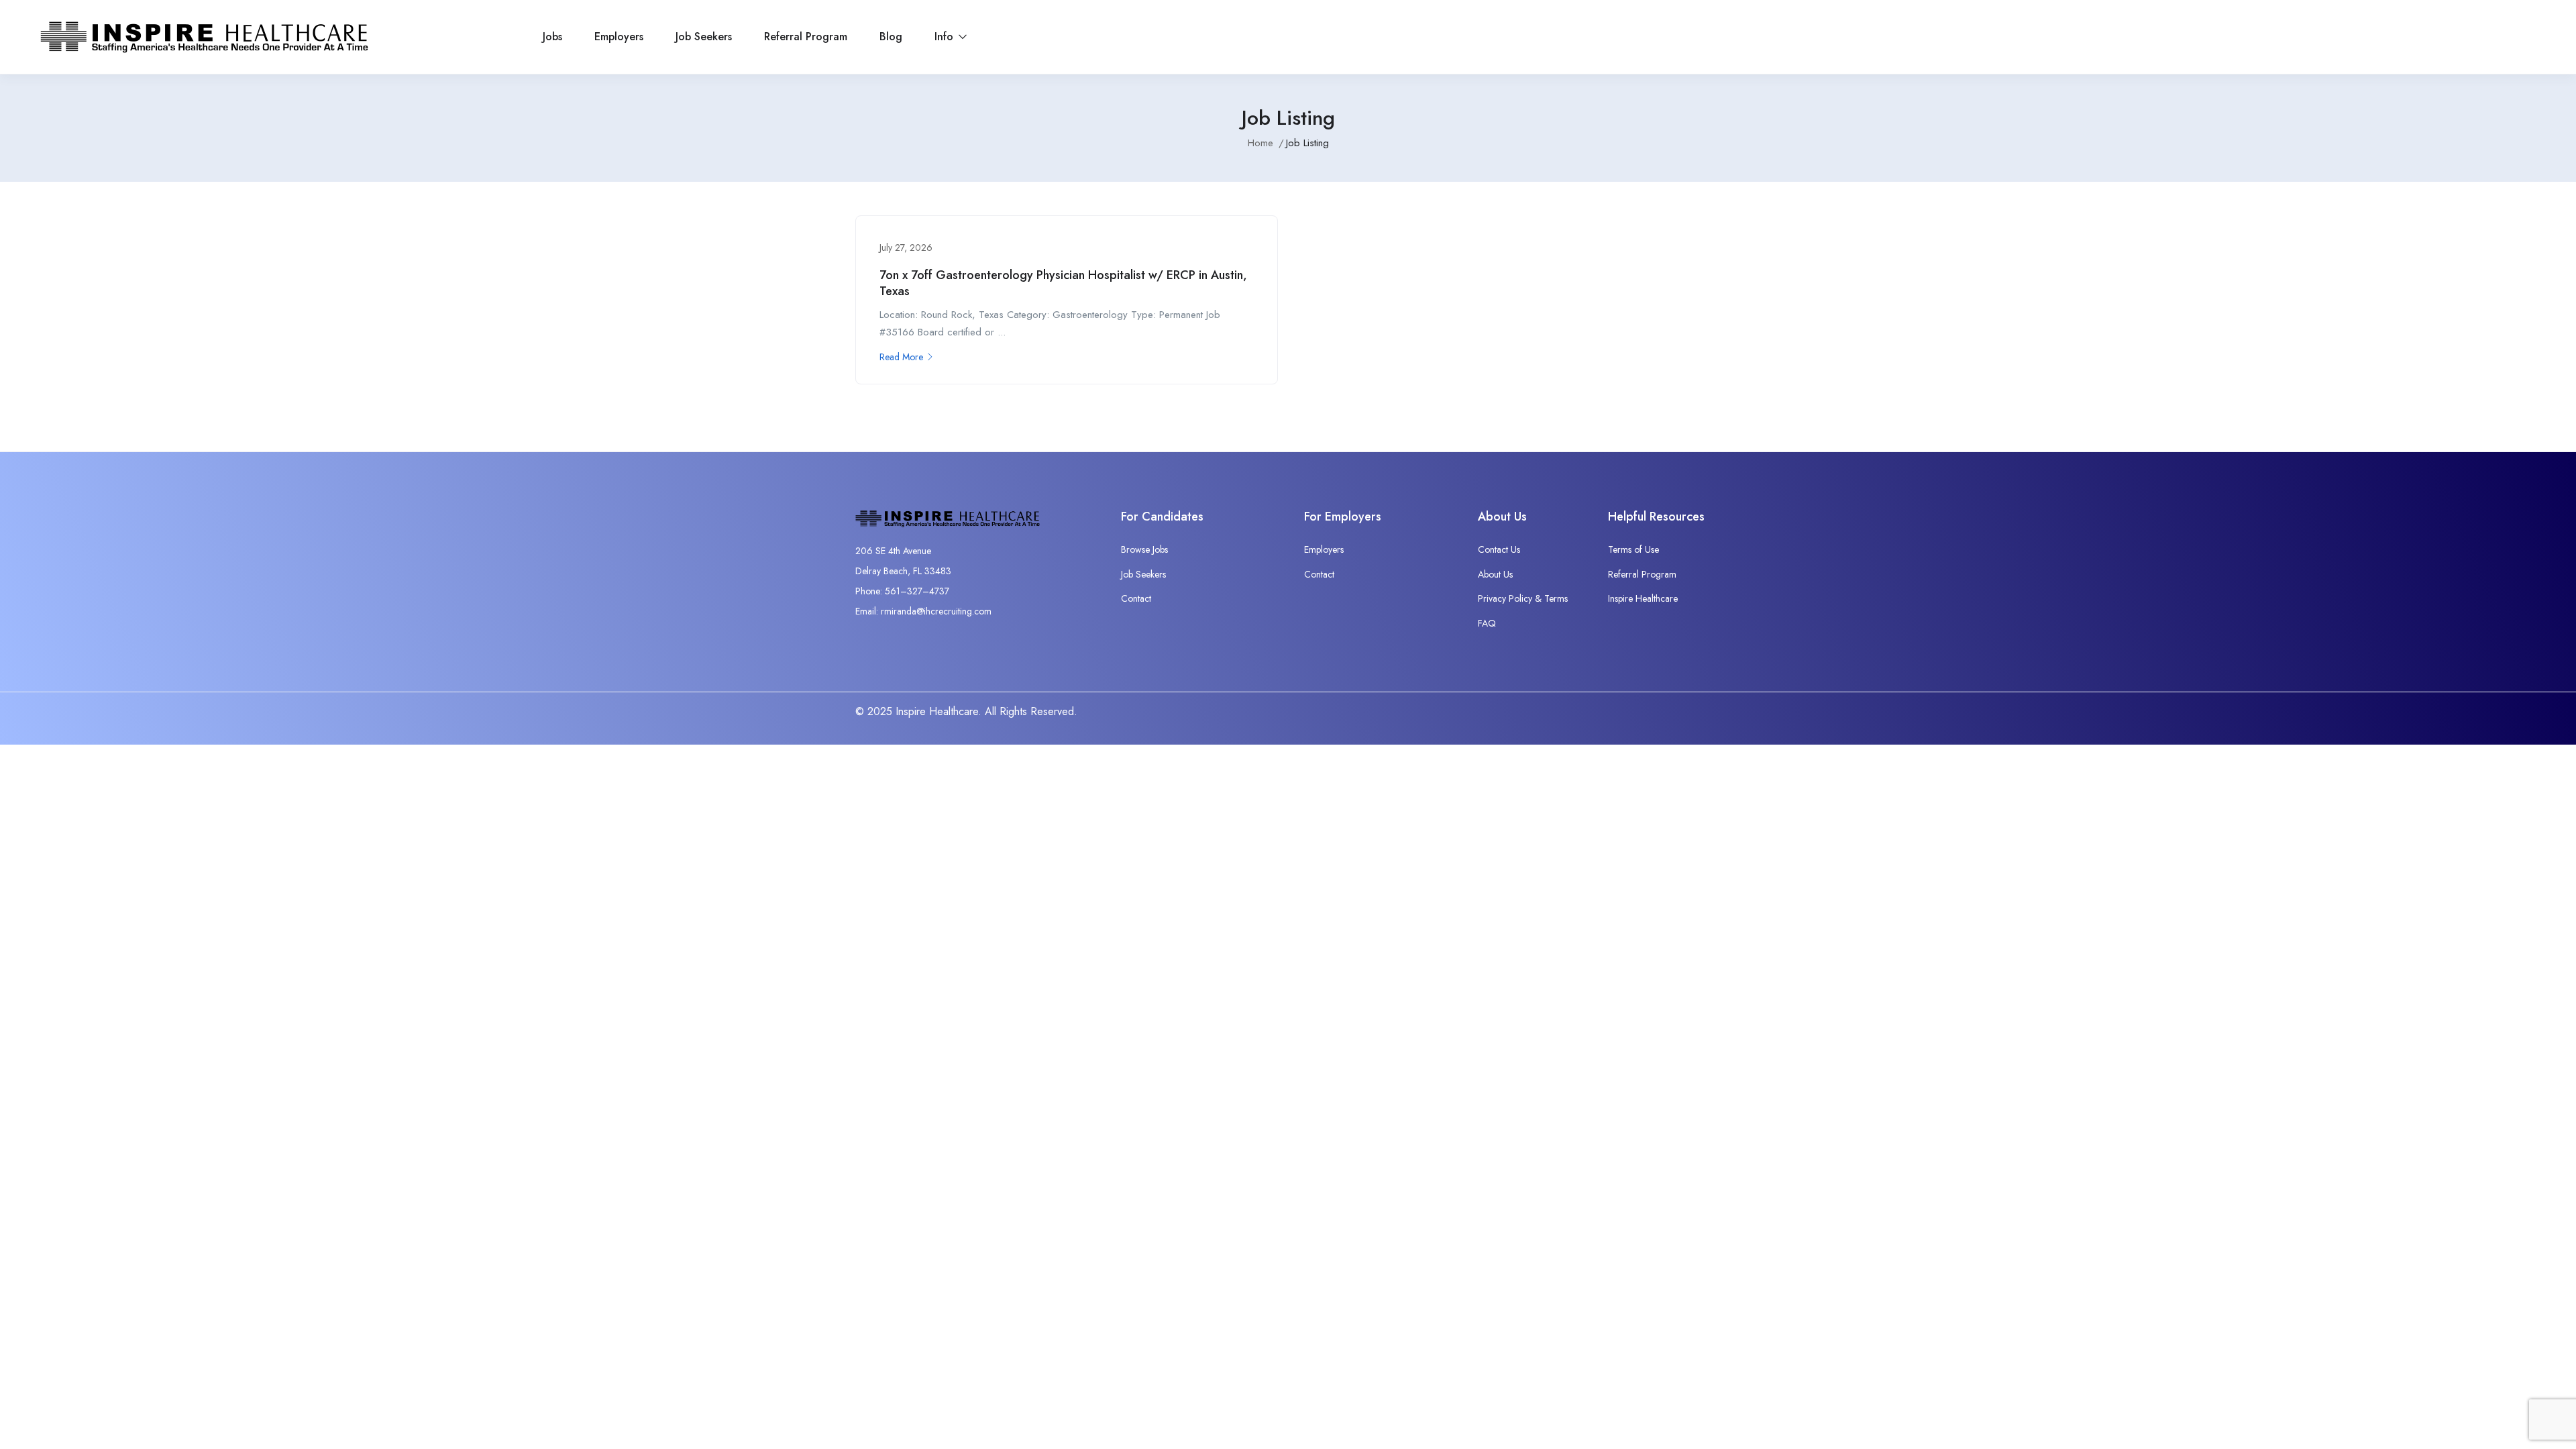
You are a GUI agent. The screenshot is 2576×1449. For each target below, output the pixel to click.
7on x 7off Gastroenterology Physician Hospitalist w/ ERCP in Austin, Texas (1063, 283)
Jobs (552, 37)
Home (1260, 143)
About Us (1495, 574)
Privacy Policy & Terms (1523, 598)
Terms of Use (1633, 549)
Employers (619, 37)
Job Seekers (704, 37)
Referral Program (806, 37)
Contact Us (1499, 549)
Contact (1136, 598)
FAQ (1487, 623)
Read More (901, 357)
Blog (891, 37)
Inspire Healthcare (1643, 598)
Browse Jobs (1144, 549)
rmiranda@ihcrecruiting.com (936, 611)
